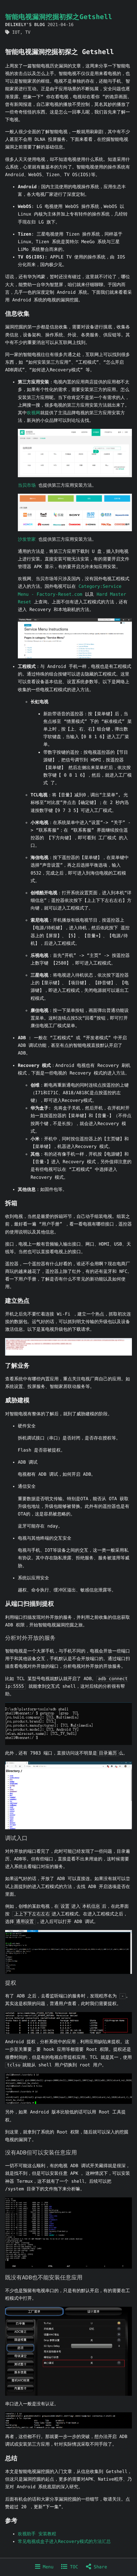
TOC (73, 2567)
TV (28, 32)
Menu (47, 2567)
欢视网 (33, 413)
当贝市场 (27, 485)
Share (99, 2567)
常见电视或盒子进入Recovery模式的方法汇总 (64, 2542)
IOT (16, 32)
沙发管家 (27, 539)
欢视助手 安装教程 (37, 2534)
